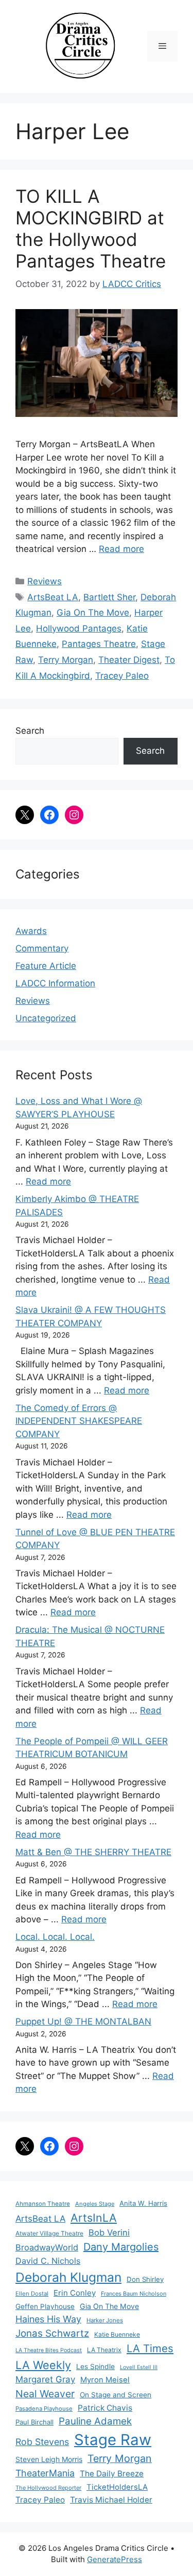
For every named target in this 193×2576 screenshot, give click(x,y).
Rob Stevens (42, 2442)
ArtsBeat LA (53, 597)
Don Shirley (145, 2279)
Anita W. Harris (143, 2203)
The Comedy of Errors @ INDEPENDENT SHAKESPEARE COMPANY (79, 1421)
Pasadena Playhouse (44, 2409)
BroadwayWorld (47, 2247)
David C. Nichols (48, 2261)
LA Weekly (43, 2365)
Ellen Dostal (32, 2294)
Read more (121, 549)
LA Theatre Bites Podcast (49, 2350)
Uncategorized (46, 1018)
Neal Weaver (45, 2394)
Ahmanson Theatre (43, 2204)
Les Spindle (95, 2367)
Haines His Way (48, 2319)
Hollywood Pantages (79, 628)
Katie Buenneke (117, 2334)
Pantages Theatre (99, 644)
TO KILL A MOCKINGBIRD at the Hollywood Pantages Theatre (91, 228)
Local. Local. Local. (55, 1937)
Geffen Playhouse (45, 2306)
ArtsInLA (94, 2218)
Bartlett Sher (109, 597)
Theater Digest (129, 660)
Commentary (42, 948)
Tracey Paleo (122, 676)
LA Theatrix (104, 2350)
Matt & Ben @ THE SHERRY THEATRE (93, 1852)
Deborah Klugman (68, 2277)
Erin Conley (75, 2293)
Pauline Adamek (95, 2421)
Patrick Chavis (105, 2408)
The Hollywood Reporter (48, 2488)
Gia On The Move (93, 613)
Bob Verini (109, 2232)
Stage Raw (113, 2440)
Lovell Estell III (139, 2367)
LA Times (150, 2348)
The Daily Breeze (112, 2474)
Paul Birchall (34, 2422)
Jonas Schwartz (52, 2333)
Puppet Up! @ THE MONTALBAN (83, 2021)
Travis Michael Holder (111, 2500)
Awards (31, 931)
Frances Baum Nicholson (134, 2294)
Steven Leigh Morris (49, 2459)
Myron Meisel (105, 2380)
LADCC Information (55, 983)
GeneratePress (115, 2559)
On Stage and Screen (116, 2395)
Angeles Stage (95, 2204)
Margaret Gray (45, 2379)
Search (30, 731)
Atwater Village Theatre (49, 2233)
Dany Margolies (121, 2247)
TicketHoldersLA (117, 2487)
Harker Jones (105, 2320)
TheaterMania (45, 2473)
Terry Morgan (66, 660)
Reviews (45, 581)
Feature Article (46, 966)
